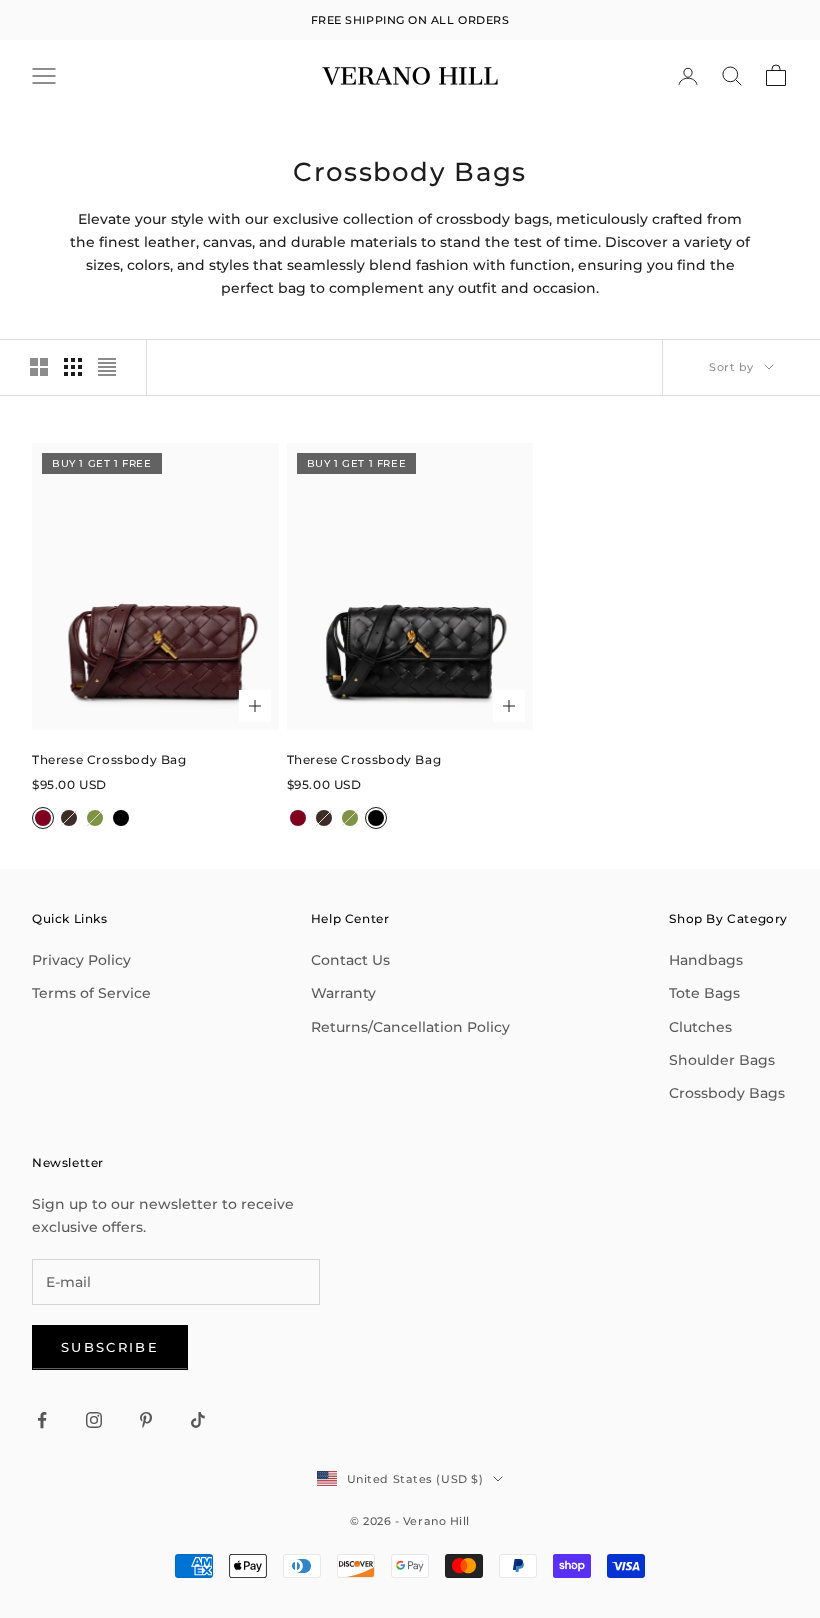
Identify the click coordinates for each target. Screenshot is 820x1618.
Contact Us (350, 960)
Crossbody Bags (727, 1093)
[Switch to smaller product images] (73, 367)
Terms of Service (91, 993)
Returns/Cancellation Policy (410, 1027)
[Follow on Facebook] (42, 1420)
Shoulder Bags (722, 1060)
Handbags (706, 960)
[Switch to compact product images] (107, 367)
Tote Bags (704, 993)
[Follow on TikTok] (198, 1420)
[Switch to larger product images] (39, 367)
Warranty (343, 993)
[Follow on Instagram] (94, 1420)
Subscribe (110, 1347)
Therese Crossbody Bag (109, 759)
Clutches (700, 1027)
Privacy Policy (81, 960)
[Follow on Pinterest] (146, 1420)
